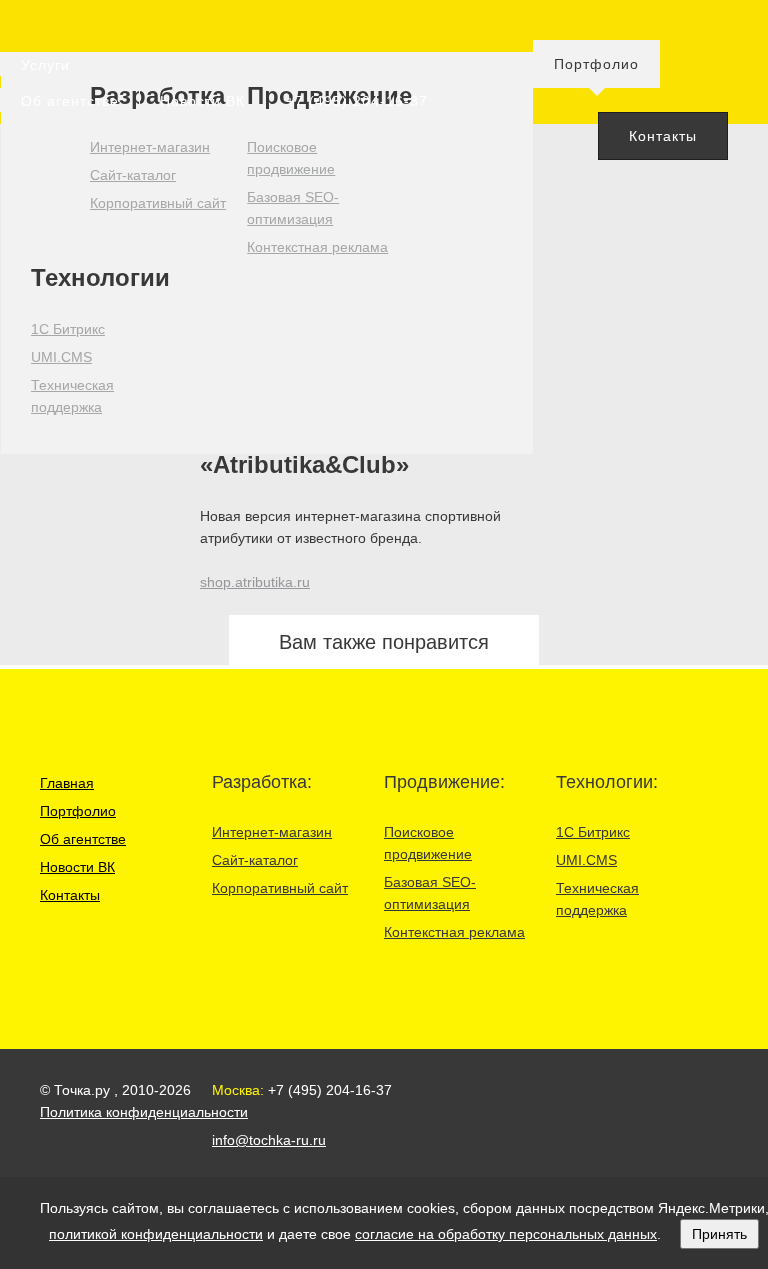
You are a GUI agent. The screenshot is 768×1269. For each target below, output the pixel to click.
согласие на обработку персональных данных (506, 1234)
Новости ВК (202, 101)
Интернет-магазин (150, 147)
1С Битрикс (68, 329)
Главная (67, 783)
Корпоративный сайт (158, 203)
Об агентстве (70, 101)
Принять (719, 1234)
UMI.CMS (61, 357)
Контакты (663, 136)
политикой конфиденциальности (156, 1234)
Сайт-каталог (133, 175)
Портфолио (596, 64)
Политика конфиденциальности (144, 1112)
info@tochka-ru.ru (269, 1140)
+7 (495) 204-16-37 (357, 101)
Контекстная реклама (317, 247)
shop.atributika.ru (255, 582)
